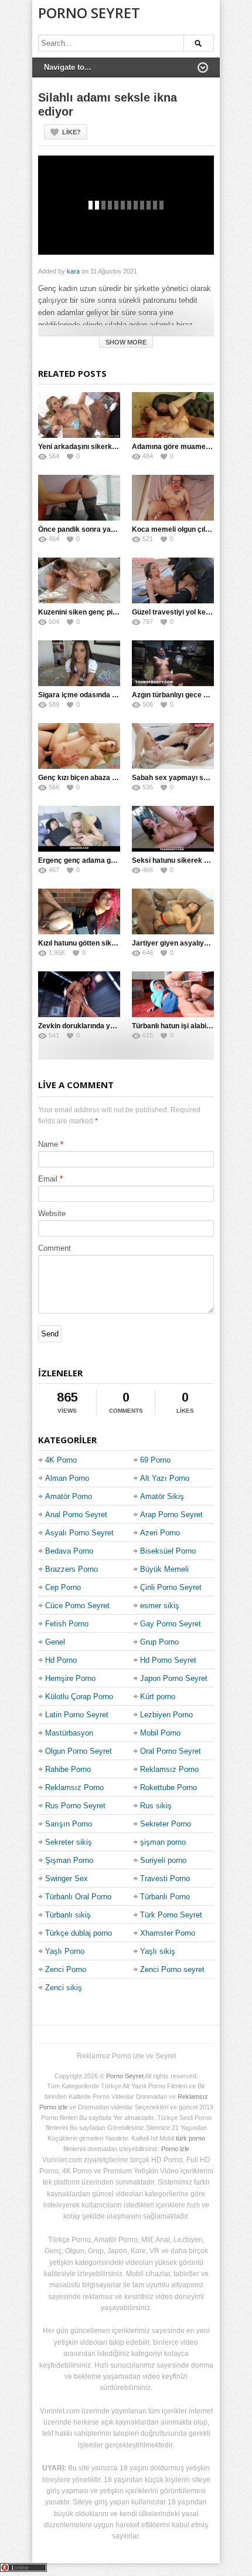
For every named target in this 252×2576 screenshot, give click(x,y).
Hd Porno (61, 1660)
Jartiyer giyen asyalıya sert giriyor (189, 943)
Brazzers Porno (71, 1569)
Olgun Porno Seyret (79, 1751)
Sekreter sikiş (69, 1842)
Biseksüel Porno (168, 1551)
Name (48, 1144)
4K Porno (61, 1460)
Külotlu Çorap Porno (79, 1696)
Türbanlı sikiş (68, 1915)
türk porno (190, 2138)
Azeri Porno (160, 1533)
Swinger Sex (67, 1878)
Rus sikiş (156, 1806)
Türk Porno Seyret (171, 1915)
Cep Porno (63, 1587)
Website (52, 1213)
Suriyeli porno (163, 1860)
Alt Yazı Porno (165, 1478)
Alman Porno (67, 1478)
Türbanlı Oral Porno (78, 1897)
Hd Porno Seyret (168, 1660)
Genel (55, 1642)
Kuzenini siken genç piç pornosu (92, 612)
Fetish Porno (67, 1624)
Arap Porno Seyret (171, 1515)
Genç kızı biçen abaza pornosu (89, 778)
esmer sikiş (160, 1606)
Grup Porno (159, 1642)
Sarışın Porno (69, 1824)
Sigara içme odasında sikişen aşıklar (99, 695)
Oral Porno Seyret (171, 1751)
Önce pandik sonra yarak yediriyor (96, 529)
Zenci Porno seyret (172, 1969)
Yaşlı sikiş (158, 1951)
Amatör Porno (69, 1496)
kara (73, 271)
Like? (71, 132)
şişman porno (163, 1842)
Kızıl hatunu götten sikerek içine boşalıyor (108, 943)
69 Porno (155, 1460)
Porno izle (175, 2149)
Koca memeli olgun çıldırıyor (179, 529)
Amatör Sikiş (162, 1496)
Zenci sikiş (64, 1988)
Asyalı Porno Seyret (79, 1533)
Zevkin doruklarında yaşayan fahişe (98, 1026)
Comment (55, 1248)
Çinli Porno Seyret (171, 1587)
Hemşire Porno (70, 1678)
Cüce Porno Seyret (77, 1606)
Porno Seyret (89, 13)
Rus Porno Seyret (75, 1806)
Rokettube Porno (168, 1787)
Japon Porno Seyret (174, 1678)
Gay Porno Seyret (171, 1624)
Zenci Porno (66, 1969)
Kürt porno (158, 1696)
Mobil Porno (160, 1733)
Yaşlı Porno (65, 1951)
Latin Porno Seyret (77, 1715)
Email (48, 1179)
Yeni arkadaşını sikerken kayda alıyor (101, 447)
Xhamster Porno (168, 1933)
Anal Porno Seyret (76, 1515)
